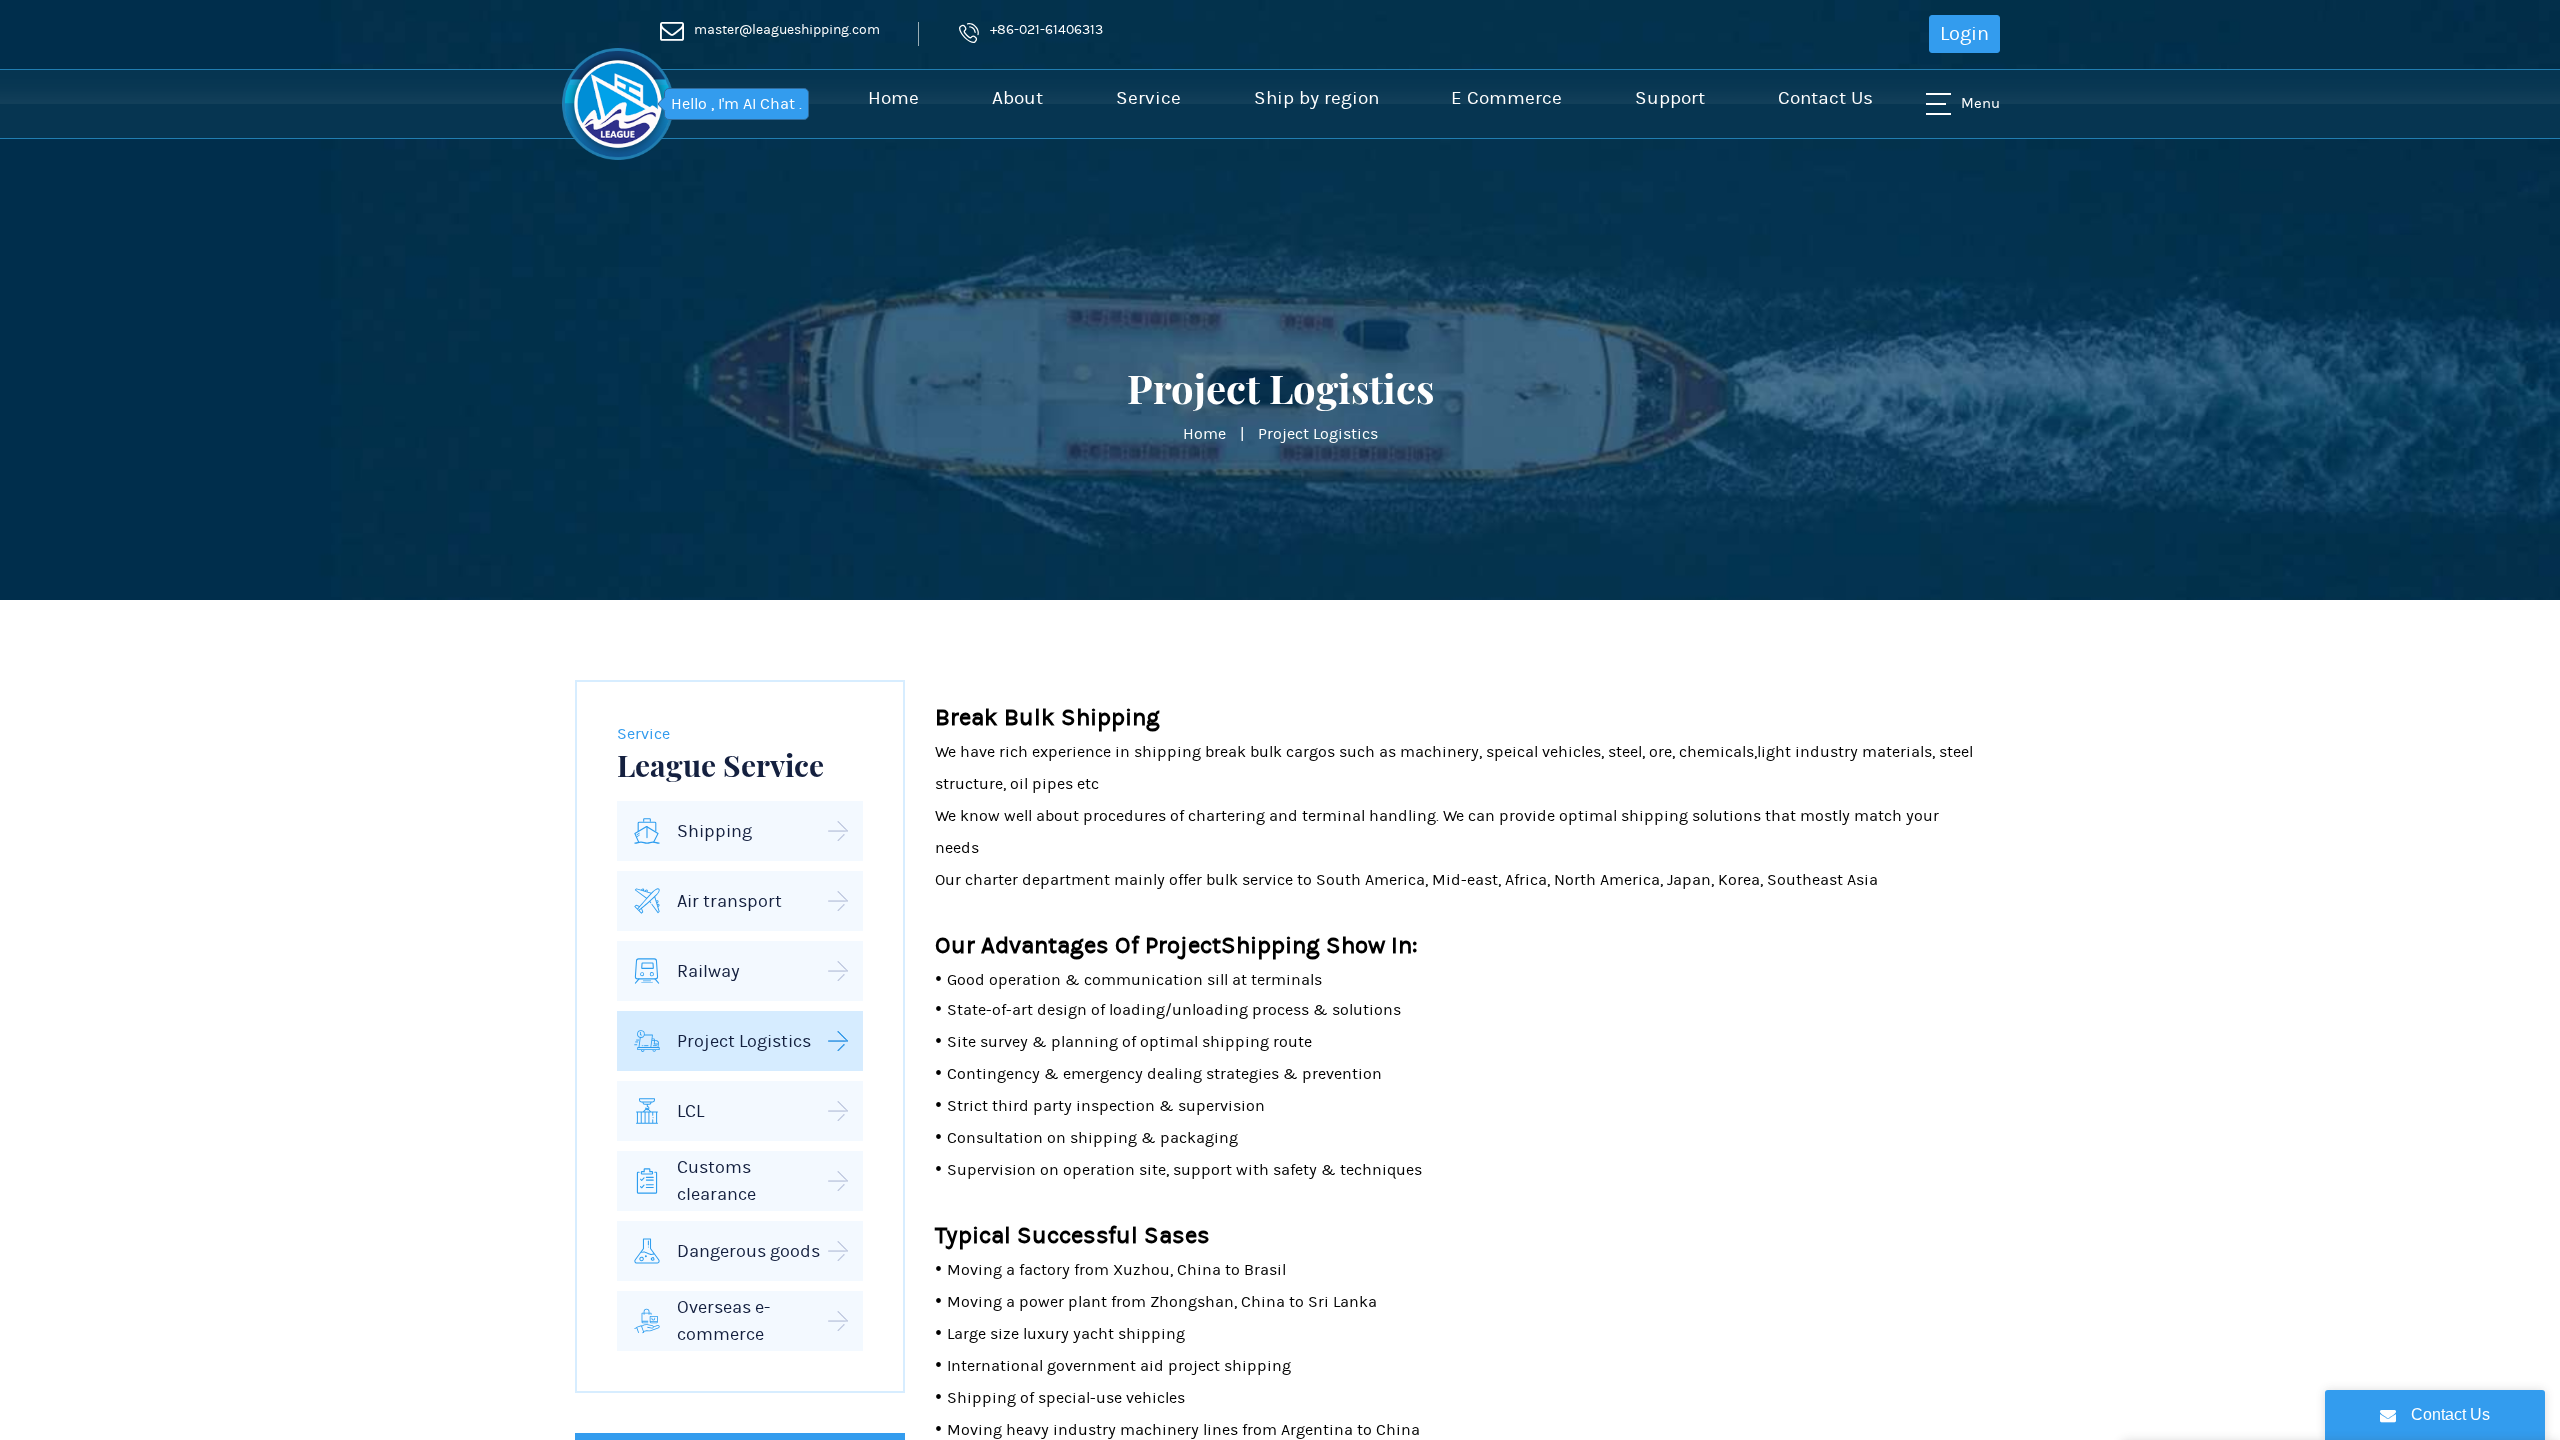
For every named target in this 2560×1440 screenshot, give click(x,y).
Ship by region (1316, 98)
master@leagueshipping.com (787, 30)
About (1017, 98)
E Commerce (1506, 98)
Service (1148, 98)
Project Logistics (1318, 434)
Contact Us (1825, 98)
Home (893, 98)
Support (1670, 98)
